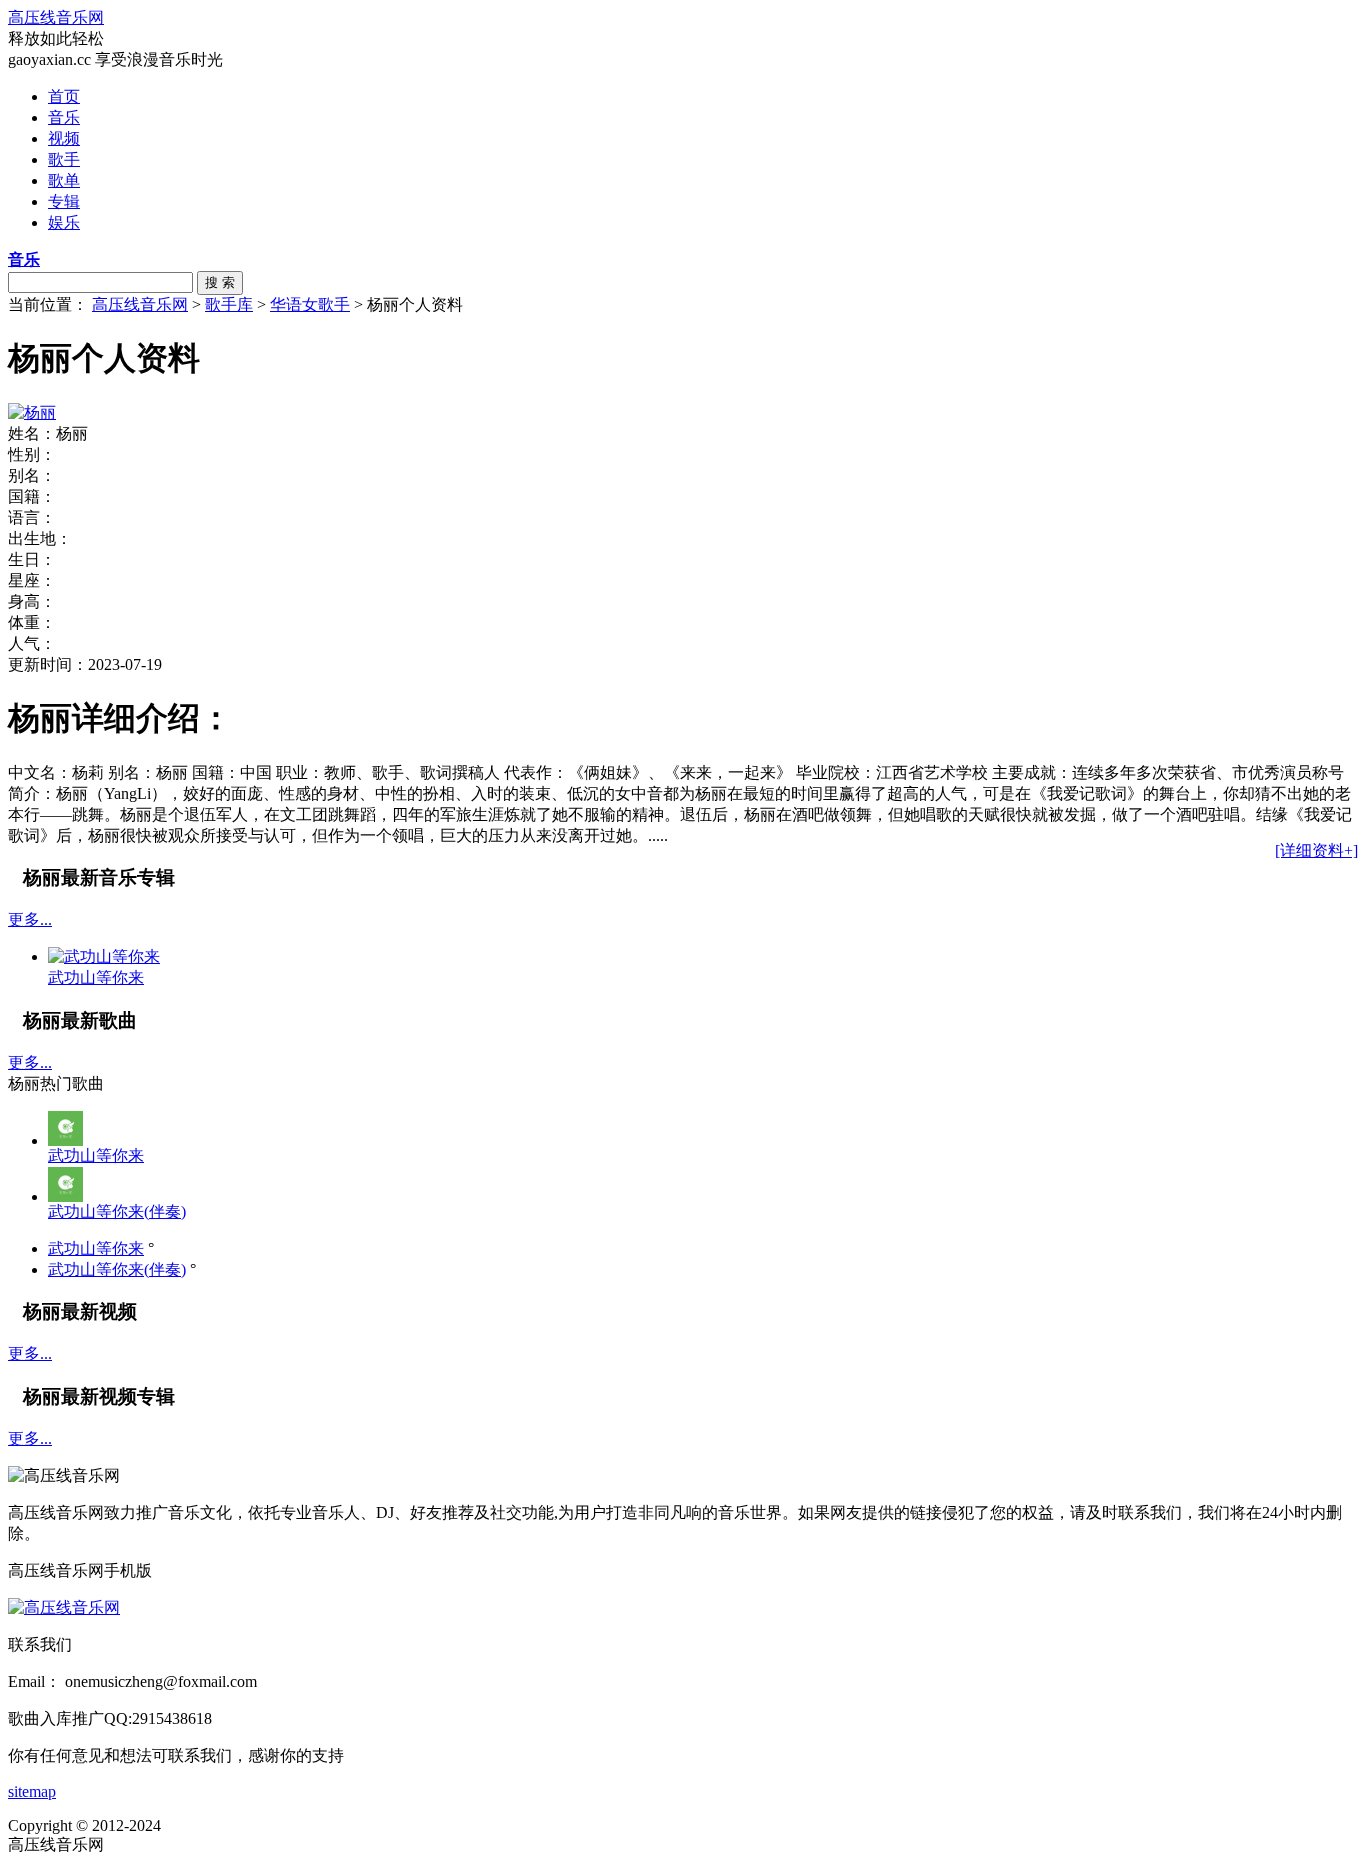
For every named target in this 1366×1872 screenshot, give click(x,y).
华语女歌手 (310, 304)
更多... (30, 919)
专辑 (64, 201)
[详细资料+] (1316, 850)
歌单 (64, 180)
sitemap (32, 1791)
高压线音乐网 (56, 17)
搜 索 (220, 282)
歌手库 (229, 304)
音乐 (64, 117)
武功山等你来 (96, 1155)
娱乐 (64, 222)
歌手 (64, 159)
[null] (65, 1140)
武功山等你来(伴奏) (117, 1211)
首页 (64, 96)
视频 (64, 138)
